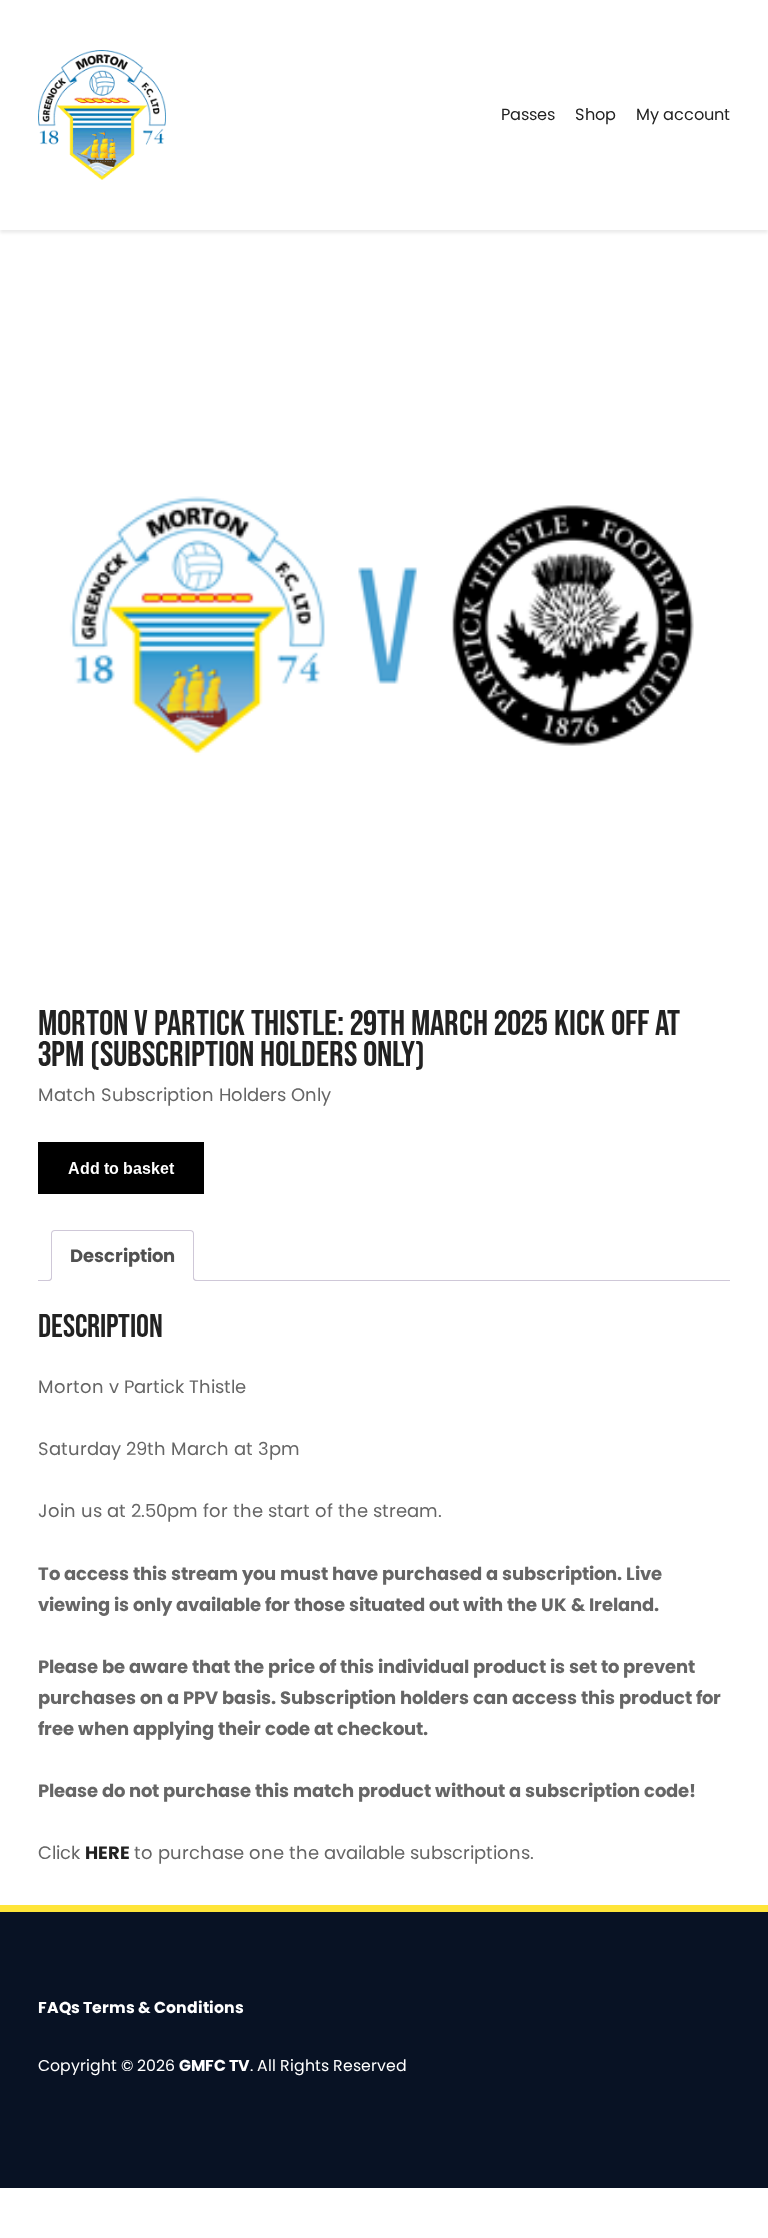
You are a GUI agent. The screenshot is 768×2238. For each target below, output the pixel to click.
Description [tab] (122, 1255)
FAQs (60, 2007)
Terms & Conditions (163, 2007)
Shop (595, 114)
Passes (528, 114)
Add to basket (121, 1168)
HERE (109, 1852)
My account (683, 114)
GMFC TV (214, 2065)
